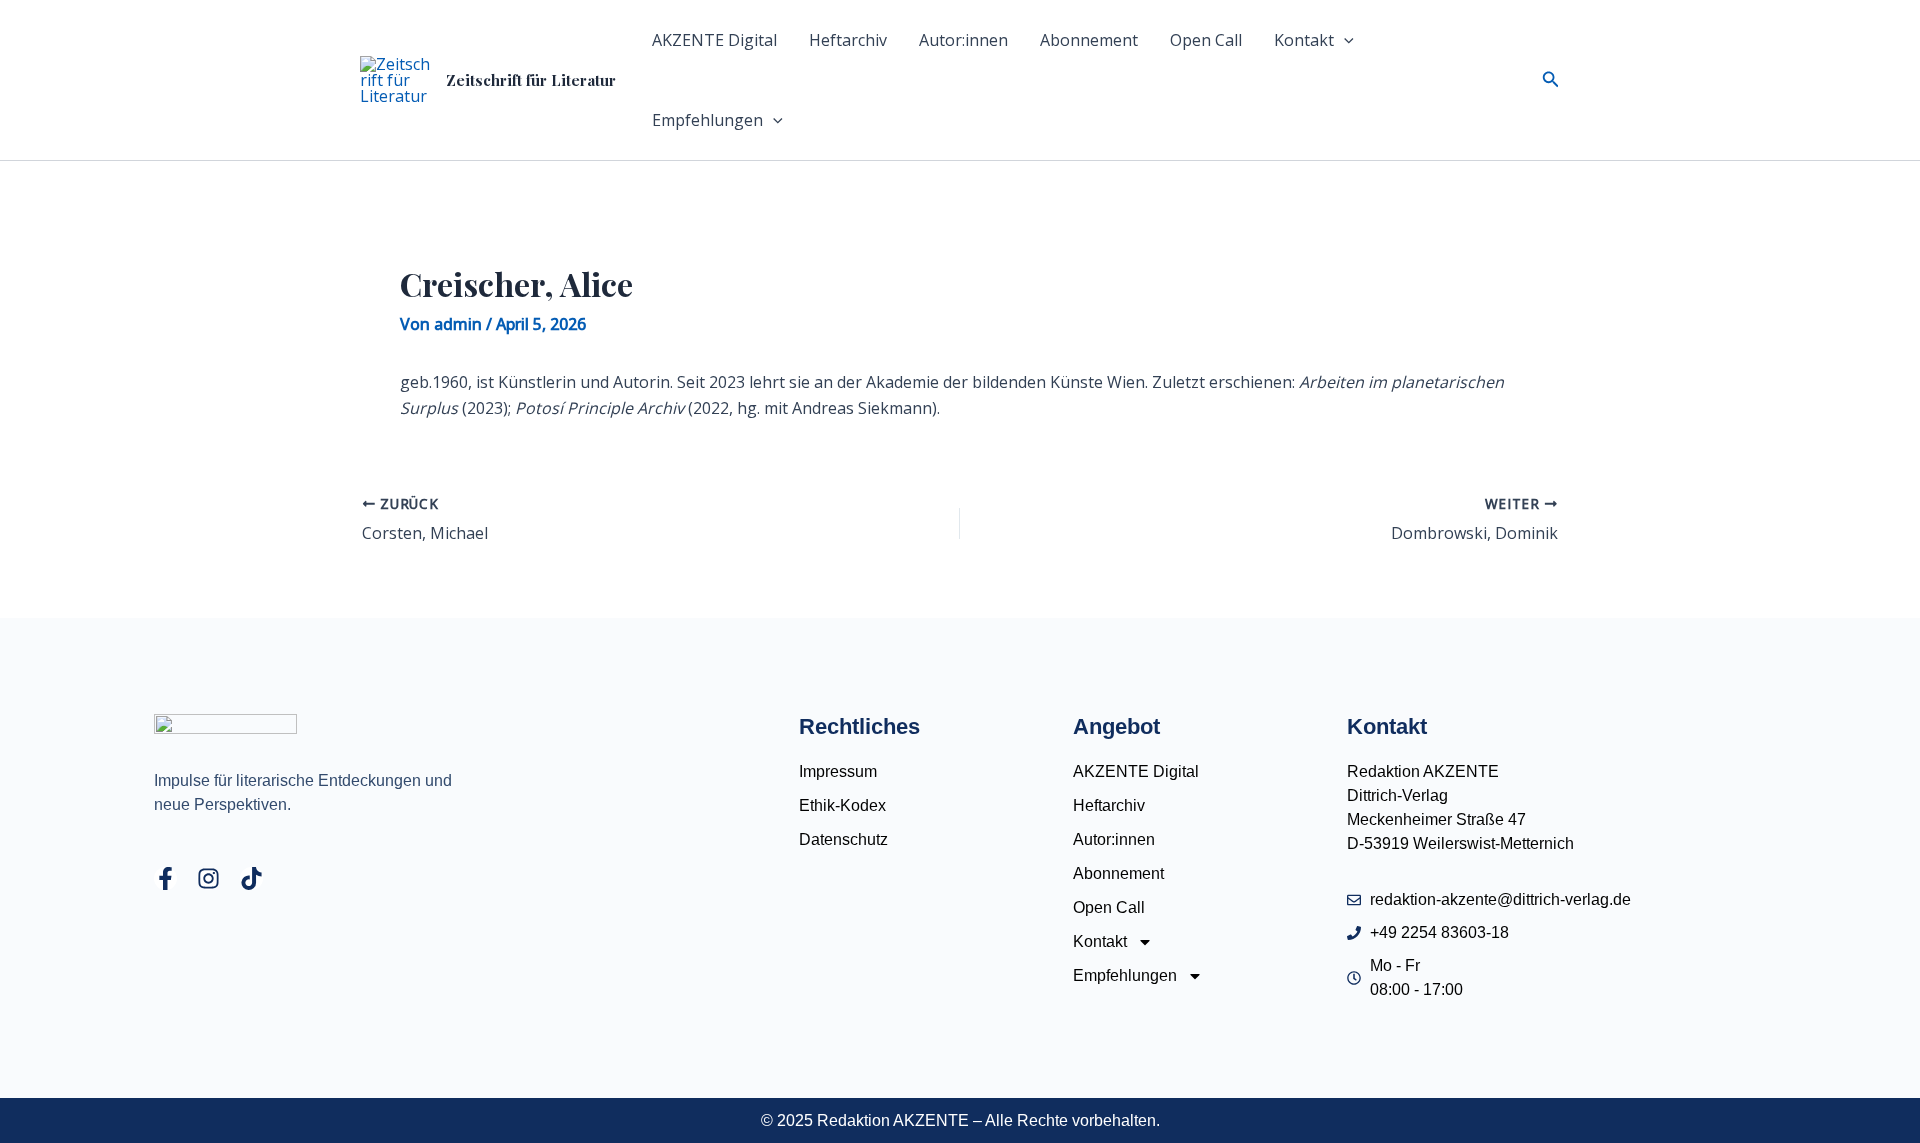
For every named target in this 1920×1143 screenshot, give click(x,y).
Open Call (1206, 40)
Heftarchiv (848, 40)
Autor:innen (963, 40)
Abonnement (1089, 40)
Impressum (838, 771)
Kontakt (1304, 40)
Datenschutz (843, 839)
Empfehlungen (707, 120)
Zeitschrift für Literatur (531, 80)
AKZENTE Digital (714, 40)
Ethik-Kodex (842, 805)
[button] (1344, 40)
